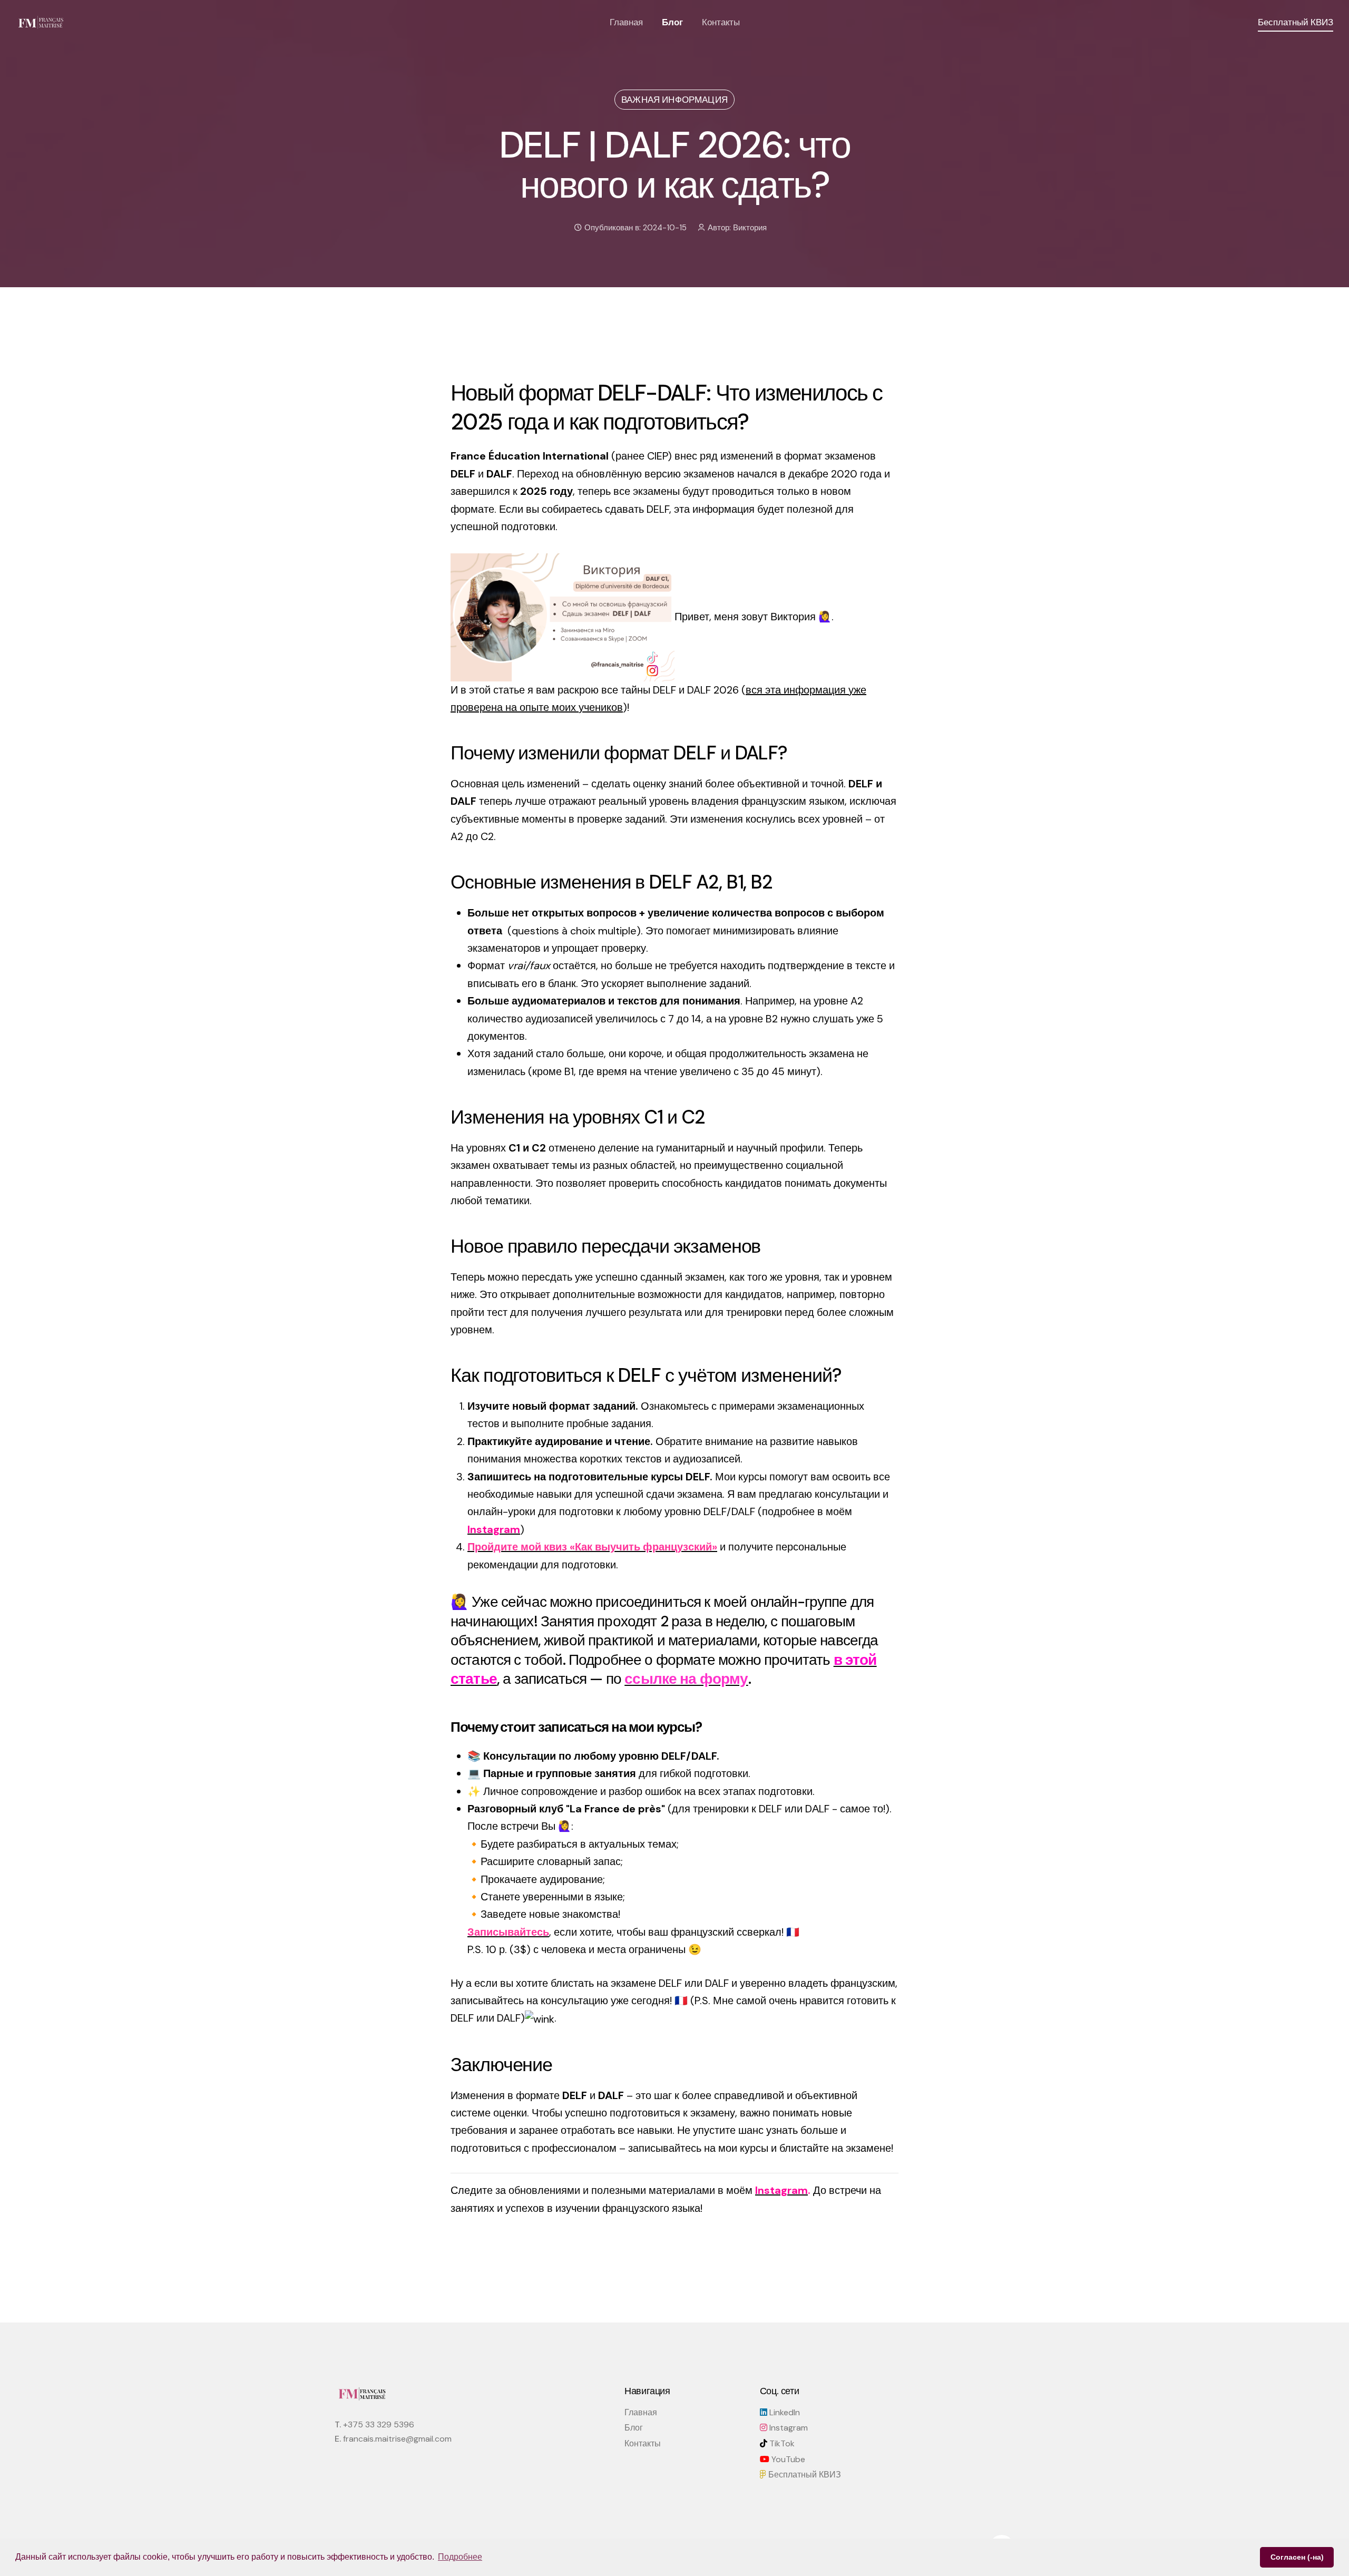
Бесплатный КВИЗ (804, 2475)
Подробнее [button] (460, 2557)
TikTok (781, 2443)
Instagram (788, 2428)
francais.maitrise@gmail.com (397, 2439)
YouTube (787, 2459)
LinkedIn (784, 2412)
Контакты (721, 22)
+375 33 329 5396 (379, 2424)
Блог (672, 22)
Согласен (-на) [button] (1297, 2557)
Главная (626, 22)
